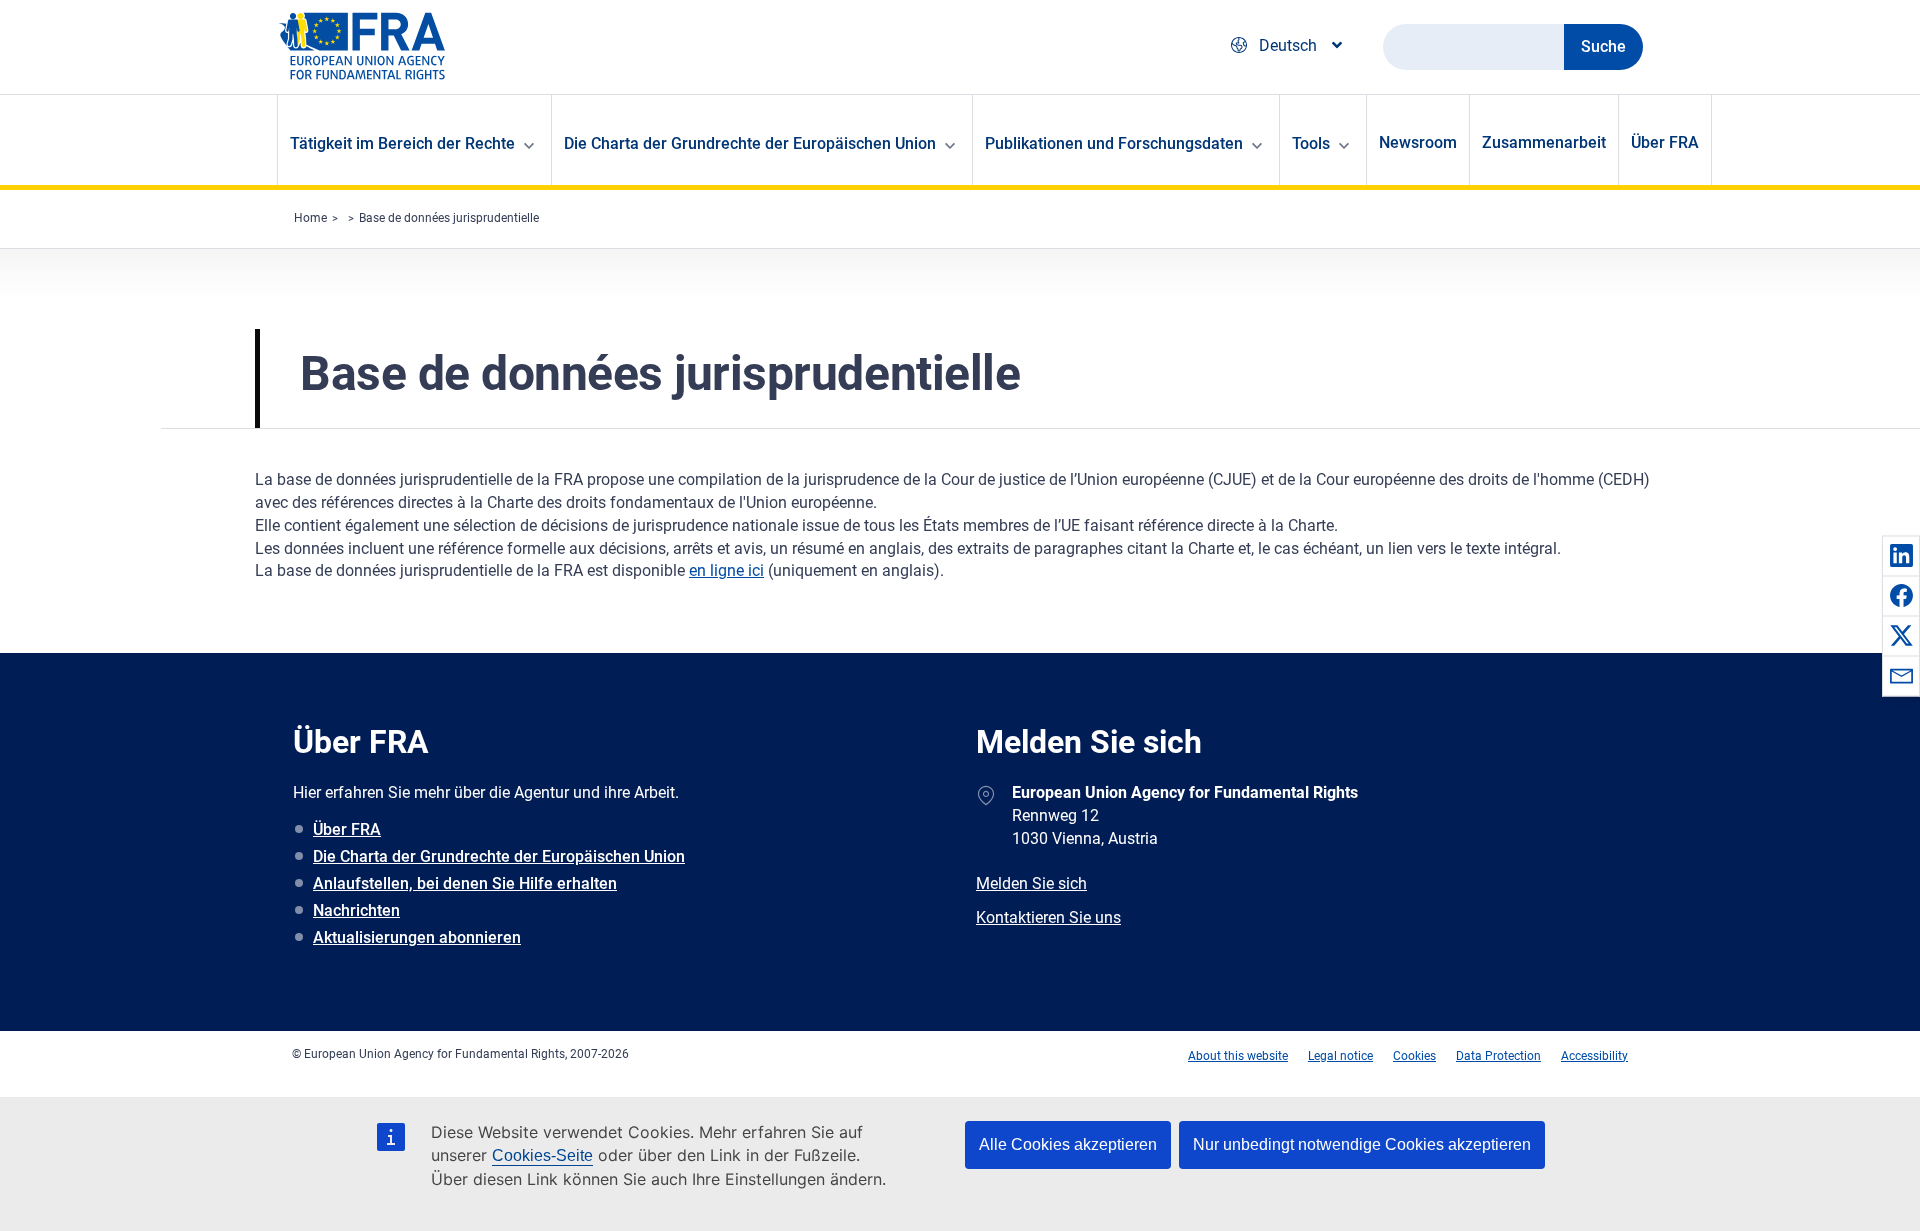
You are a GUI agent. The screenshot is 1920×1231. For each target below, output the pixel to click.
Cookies (1414, 1056)
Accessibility (1594, 1056)
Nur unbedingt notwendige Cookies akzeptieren (1362, 1144)
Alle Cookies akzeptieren (1068, 1144)
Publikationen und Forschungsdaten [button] (1114, 143)
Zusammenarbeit (1544, 142)
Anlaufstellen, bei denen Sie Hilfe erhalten (465, 883)
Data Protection (1498, 1056)
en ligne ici (726, 570)
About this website (1238, 1056)
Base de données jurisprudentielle (449, 218)
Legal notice (1340, 1056)
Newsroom (1418, 142)
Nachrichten (356, 910)
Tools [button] (1311, 143)
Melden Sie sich (1031, 883)
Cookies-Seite (542, 1155)
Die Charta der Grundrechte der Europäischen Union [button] (750, 143)
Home (310, 218)
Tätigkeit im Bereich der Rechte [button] (402, 143)
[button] (1901, 555)
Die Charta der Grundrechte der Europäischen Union (499, 856)
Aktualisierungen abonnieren (417, 937)
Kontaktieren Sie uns (1048, 917)
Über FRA (1665, 142)
